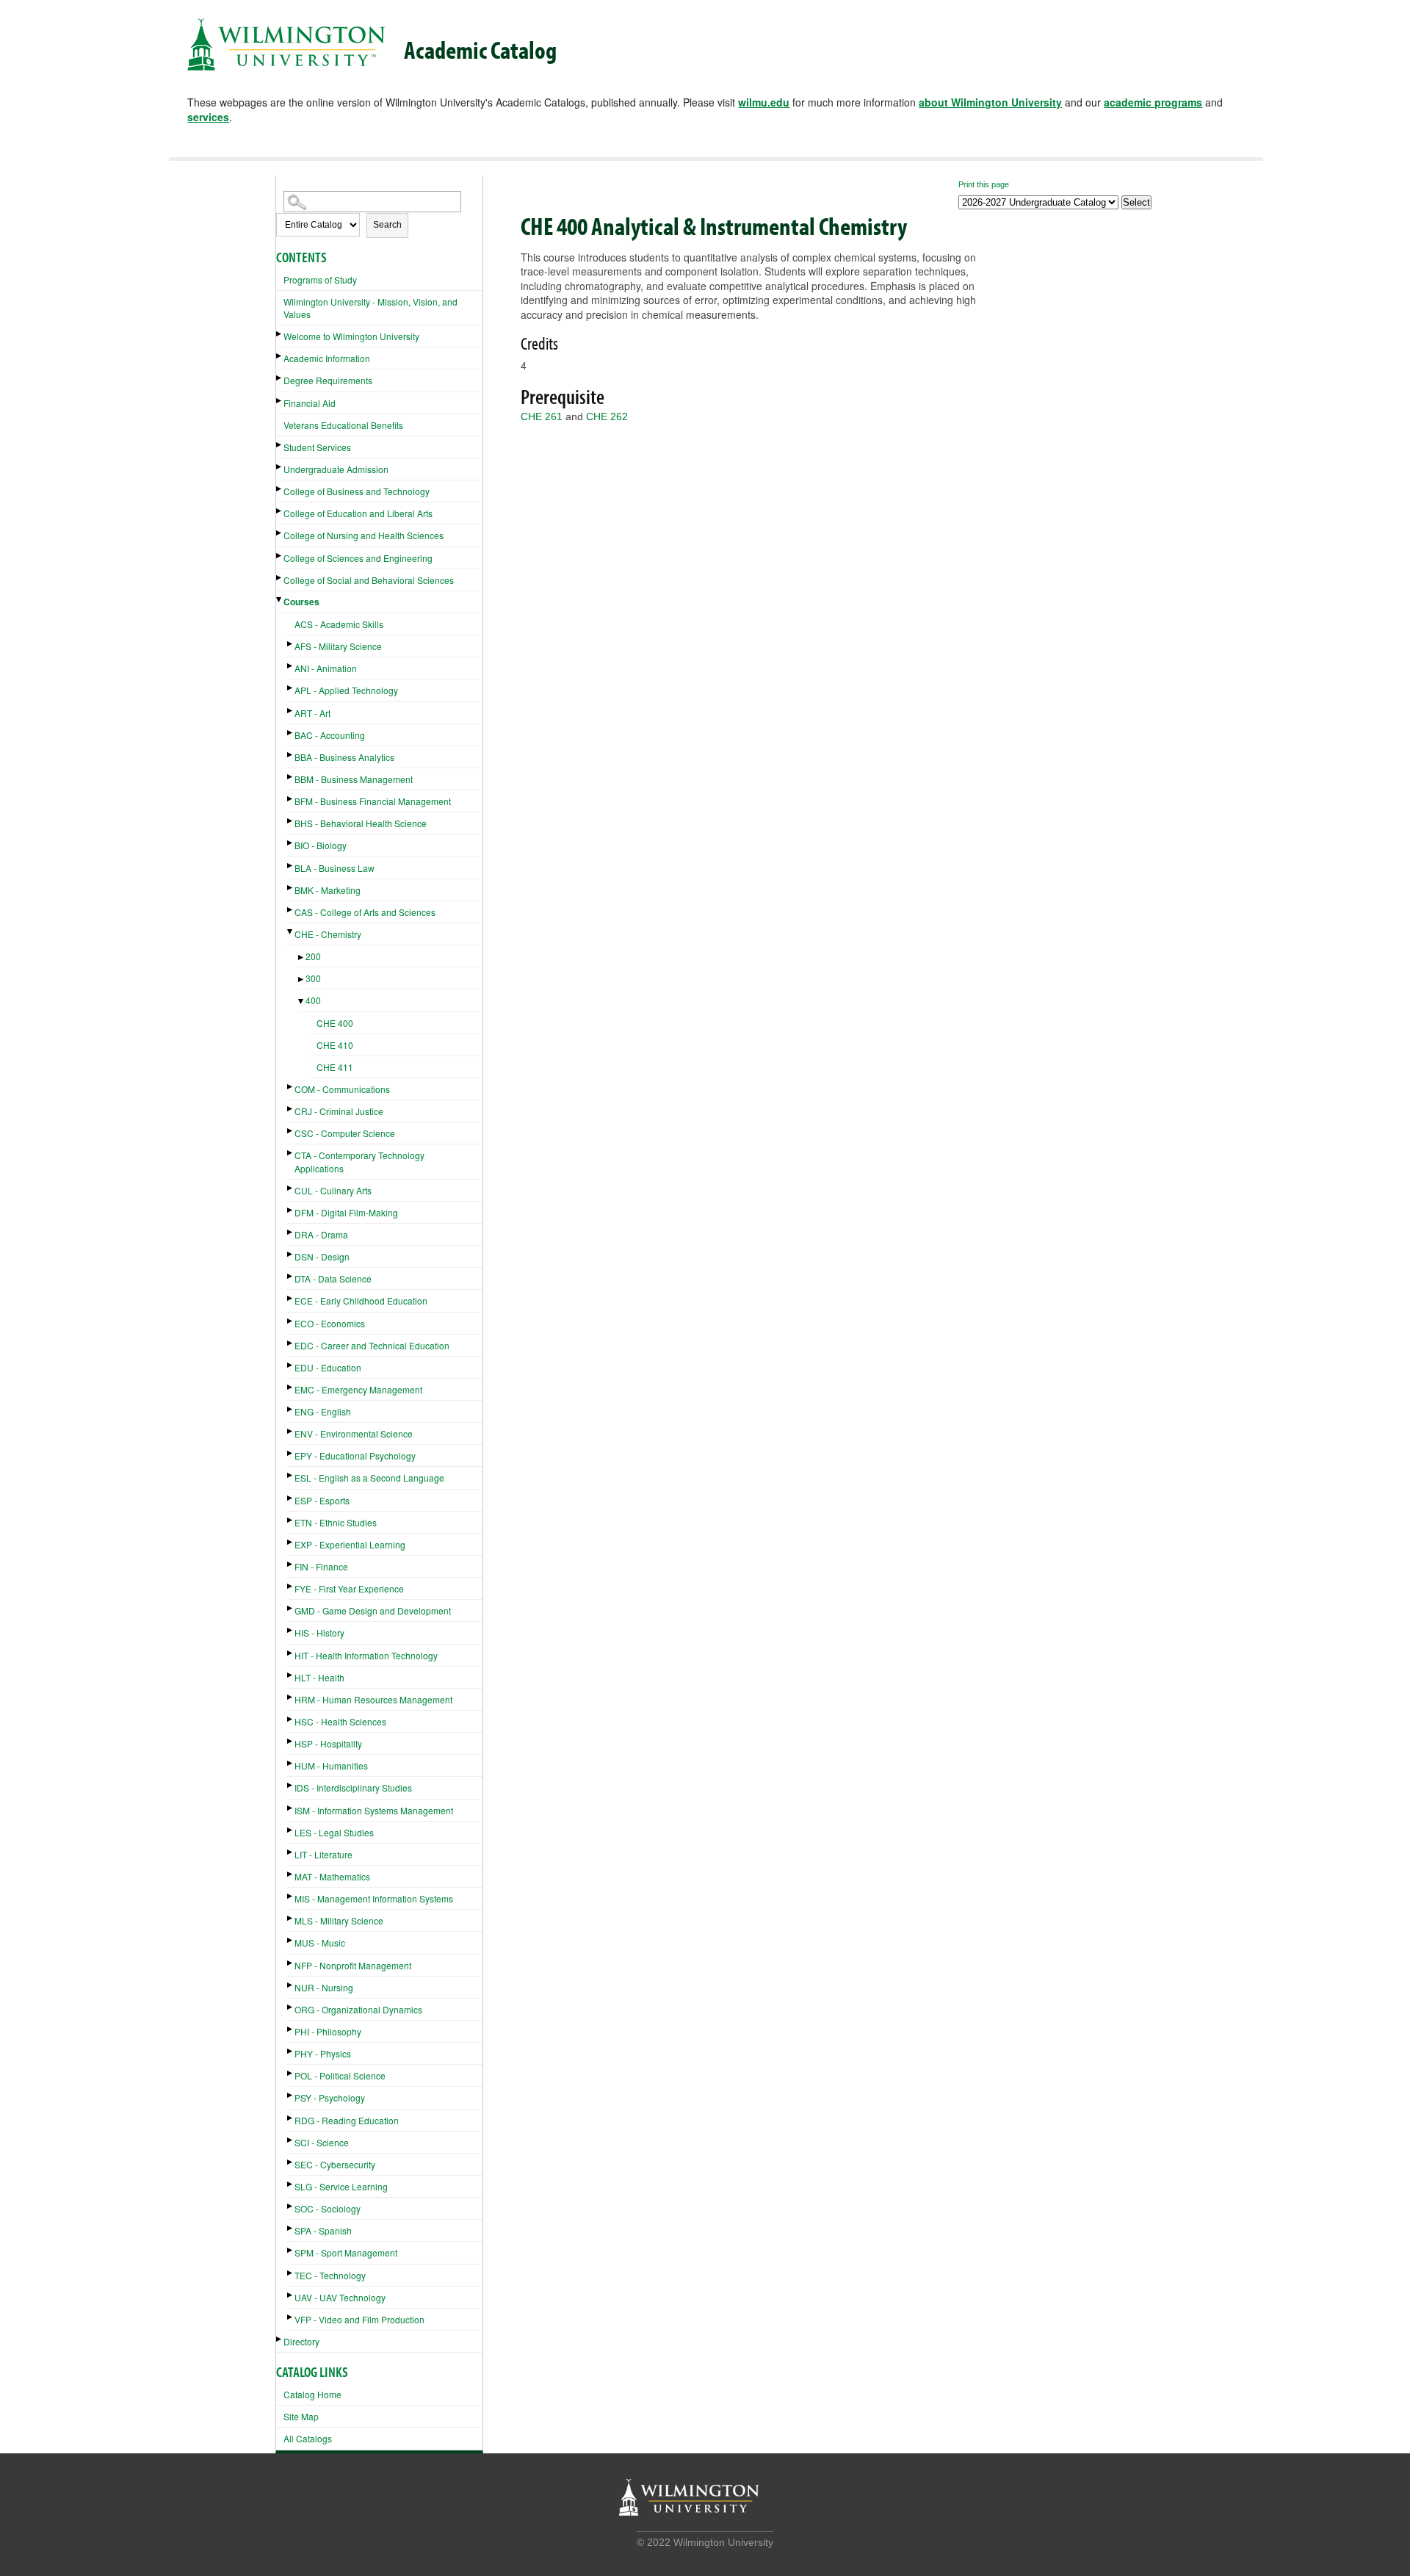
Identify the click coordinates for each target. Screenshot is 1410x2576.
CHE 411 (335, 1067)
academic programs (1153, 102)
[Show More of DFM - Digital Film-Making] (291, 1210)
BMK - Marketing (328, 890)
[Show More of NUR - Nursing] (291, 1985)
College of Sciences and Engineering (358, 558)
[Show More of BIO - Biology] (291, 843)
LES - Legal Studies (334, 1832)
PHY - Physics (323, 2053)
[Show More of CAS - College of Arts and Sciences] (291, 910)
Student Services (317, 447)
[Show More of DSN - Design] (291, 1254)
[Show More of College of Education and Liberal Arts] (280, 511)
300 (313, 978)
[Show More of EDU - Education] (291, 1365)
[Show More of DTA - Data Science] (291, 1276)
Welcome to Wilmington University (351, 336)
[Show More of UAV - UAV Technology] (291, 2295)
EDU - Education (328, 1367)
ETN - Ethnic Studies (336, 1522)
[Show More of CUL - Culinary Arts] (291, 1188)
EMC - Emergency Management (358, 1389)
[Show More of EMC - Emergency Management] (291, 1387)
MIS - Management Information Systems (374, 1898)
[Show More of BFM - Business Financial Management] (291, 799)
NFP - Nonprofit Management (353, 1965)
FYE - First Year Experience (349, 1588)
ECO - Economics (330, 1323)
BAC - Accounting (330, 735)
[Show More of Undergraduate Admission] (280, 467)
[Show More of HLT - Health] (291, 1675)
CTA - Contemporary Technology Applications (359, 1161)
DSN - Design (322, 1256)
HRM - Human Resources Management (373, 1699)
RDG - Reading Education (347, 2120)
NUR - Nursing (324, 1987)
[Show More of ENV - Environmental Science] (291, 1431)
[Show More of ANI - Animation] (291, 666)
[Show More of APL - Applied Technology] (291, 688)
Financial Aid (310, 403)
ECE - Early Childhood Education (361, 1300)
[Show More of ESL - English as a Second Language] (291, 1475)
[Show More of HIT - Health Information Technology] (291, 1653)
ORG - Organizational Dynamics (358, 2009)
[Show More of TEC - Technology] (291, 2273)
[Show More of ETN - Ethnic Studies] (291, 1520)
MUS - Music (320, 1942)
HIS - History (319, 1632)
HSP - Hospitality (328, 1743)
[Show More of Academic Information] (280, 356)
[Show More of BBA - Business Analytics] (291, 755)
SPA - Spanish (323, 2230)
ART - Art (312, 713)
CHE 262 (607, 416)
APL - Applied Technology (346, 690)
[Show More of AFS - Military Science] (291, 644)
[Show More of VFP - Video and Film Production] (291, 2317)
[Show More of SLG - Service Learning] (291, 2184)
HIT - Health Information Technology (366, 1655)
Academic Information (327, 358)
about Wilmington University (990, 102)
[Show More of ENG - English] (291, 1409)
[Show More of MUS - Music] (291, 1940)
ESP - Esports (322, 1500)
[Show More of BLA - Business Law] (291, 866)
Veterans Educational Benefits (343, 425)
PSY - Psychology (330, 2097)
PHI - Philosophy (328, 2031)
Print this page (984, 184)
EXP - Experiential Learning (350, 1544)
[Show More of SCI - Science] (291, 2140)
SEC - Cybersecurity (335, 2164)
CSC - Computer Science (345, 1133)
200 (313, 956)
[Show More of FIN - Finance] (291, 1564)
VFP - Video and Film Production (359, 2319)
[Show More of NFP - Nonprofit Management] (291, 1963)
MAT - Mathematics (332, 1876)
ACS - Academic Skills (339, 624)
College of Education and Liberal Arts (358, 513)
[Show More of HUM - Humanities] (291, 1763)
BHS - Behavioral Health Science (361, 823)
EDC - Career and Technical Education (372, 1345)
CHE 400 (335, 1023)
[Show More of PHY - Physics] (291, 2051)
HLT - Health (319, 1677)
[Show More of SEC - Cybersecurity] (291, 2162)
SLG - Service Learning (341, 2186)
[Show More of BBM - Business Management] (291, 777)
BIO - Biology (321, 845)
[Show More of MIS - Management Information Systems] (291, 1896)
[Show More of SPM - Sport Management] (291, 2250)
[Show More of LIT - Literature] (291, 1852)
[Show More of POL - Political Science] (291, 2073)
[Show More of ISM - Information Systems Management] (291, 1808)
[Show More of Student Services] (280, 445)
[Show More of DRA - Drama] (291, 1232)
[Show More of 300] (302, 979)
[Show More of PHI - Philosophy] (291, 2029)
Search (387, 225)
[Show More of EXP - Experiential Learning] (291, 1542)
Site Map (301, 2416)
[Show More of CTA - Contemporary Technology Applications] (291, 1153)
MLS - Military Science (339, 1920)
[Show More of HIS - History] (291, 1630)
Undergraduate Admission (336, 469)
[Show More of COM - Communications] (291, 1087)
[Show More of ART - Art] (291, 711)
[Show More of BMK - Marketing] (291, 888)
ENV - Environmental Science (354, 1433)
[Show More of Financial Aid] (280, 401)
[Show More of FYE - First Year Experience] (291, 1586)
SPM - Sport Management (346, 2252)
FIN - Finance (321, 1566)
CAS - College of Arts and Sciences (365, 912)
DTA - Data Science (333, 1278)
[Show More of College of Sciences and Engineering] (280, 556)
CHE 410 (335, 1045)
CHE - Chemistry (328, 934)
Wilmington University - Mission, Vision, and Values (370, 308)
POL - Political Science (340, 2075)
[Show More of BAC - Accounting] (291, 733)
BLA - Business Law (335, 868)
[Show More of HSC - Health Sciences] (291, 1719)
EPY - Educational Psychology (355, 1455)
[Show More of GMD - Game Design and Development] (291, 1608)
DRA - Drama (321, 1234)
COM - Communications (342, 1089)
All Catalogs (308, 2438)
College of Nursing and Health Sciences (364, 535)
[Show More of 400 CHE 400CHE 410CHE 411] (302, 1002)
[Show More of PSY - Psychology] (291, 2095)
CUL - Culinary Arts (333, 1190)
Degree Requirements (328, 380)
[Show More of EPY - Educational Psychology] (291, 1453)
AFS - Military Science (338, 646)
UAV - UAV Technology (340, 2297)
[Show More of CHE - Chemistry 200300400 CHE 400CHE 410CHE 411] (291, 932)
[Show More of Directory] (280, 2339)
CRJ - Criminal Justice (339, 1111)
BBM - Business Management (354, 779)
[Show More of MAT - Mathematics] (291, 1874)
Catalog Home (312, 2394)
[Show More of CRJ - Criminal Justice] (291, 1109)
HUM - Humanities (331, 1765)
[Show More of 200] (302, 957)
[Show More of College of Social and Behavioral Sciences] (280, 578)
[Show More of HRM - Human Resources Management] (291, 1697)
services (208, 117)
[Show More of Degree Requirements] (280, 378)
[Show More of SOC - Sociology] (291, 2206)
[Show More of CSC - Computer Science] (291, 1131)
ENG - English (323, 1411)
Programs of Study (320, 279)
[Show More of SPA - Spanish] (291, 2228)
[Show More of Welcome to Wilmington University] (280, 334)
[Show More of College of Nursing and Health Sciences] (280, 533)
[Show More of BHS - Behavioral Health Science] (291, 821)
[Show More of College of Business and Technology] (280, 489)
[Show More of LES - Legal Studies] (291, 1830)
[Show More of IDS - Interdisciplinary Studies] (291, 1785)
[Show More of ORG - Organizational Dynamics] (291, 2007)
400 (313, 1000)
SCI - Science (322, 2142)
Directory (301, 2341)
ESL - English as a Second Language (369, 1478)
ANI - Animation (326, 668)
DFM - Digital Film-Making (346, 1212)
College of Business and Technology (357, 491)
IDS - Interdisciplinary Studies (353, 1787)
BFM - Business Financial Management (373, 801)
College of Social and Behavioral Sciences (369, 580)
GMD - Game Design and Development (373, 1610)
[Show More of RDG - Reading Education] (291, 2118)
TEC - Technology (330, 2275)
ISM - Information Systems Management (374, 1810)
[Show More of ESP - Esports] (291, 1498)
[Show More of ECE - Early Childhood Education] (291, 1298)
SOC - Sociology (328, 2208)
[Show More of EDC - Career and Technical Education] (291, 1343)
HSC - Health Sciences (340, 1721)
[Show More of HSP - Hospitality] (291, 1741)
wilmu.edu (764, 102)
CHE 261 (542, 416)
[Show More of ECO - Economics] (291, 1321)
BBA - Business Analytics (344, 757)
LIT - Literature (323, 1854)
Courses (301, 602)
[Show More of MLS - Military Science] (291, 1918)
